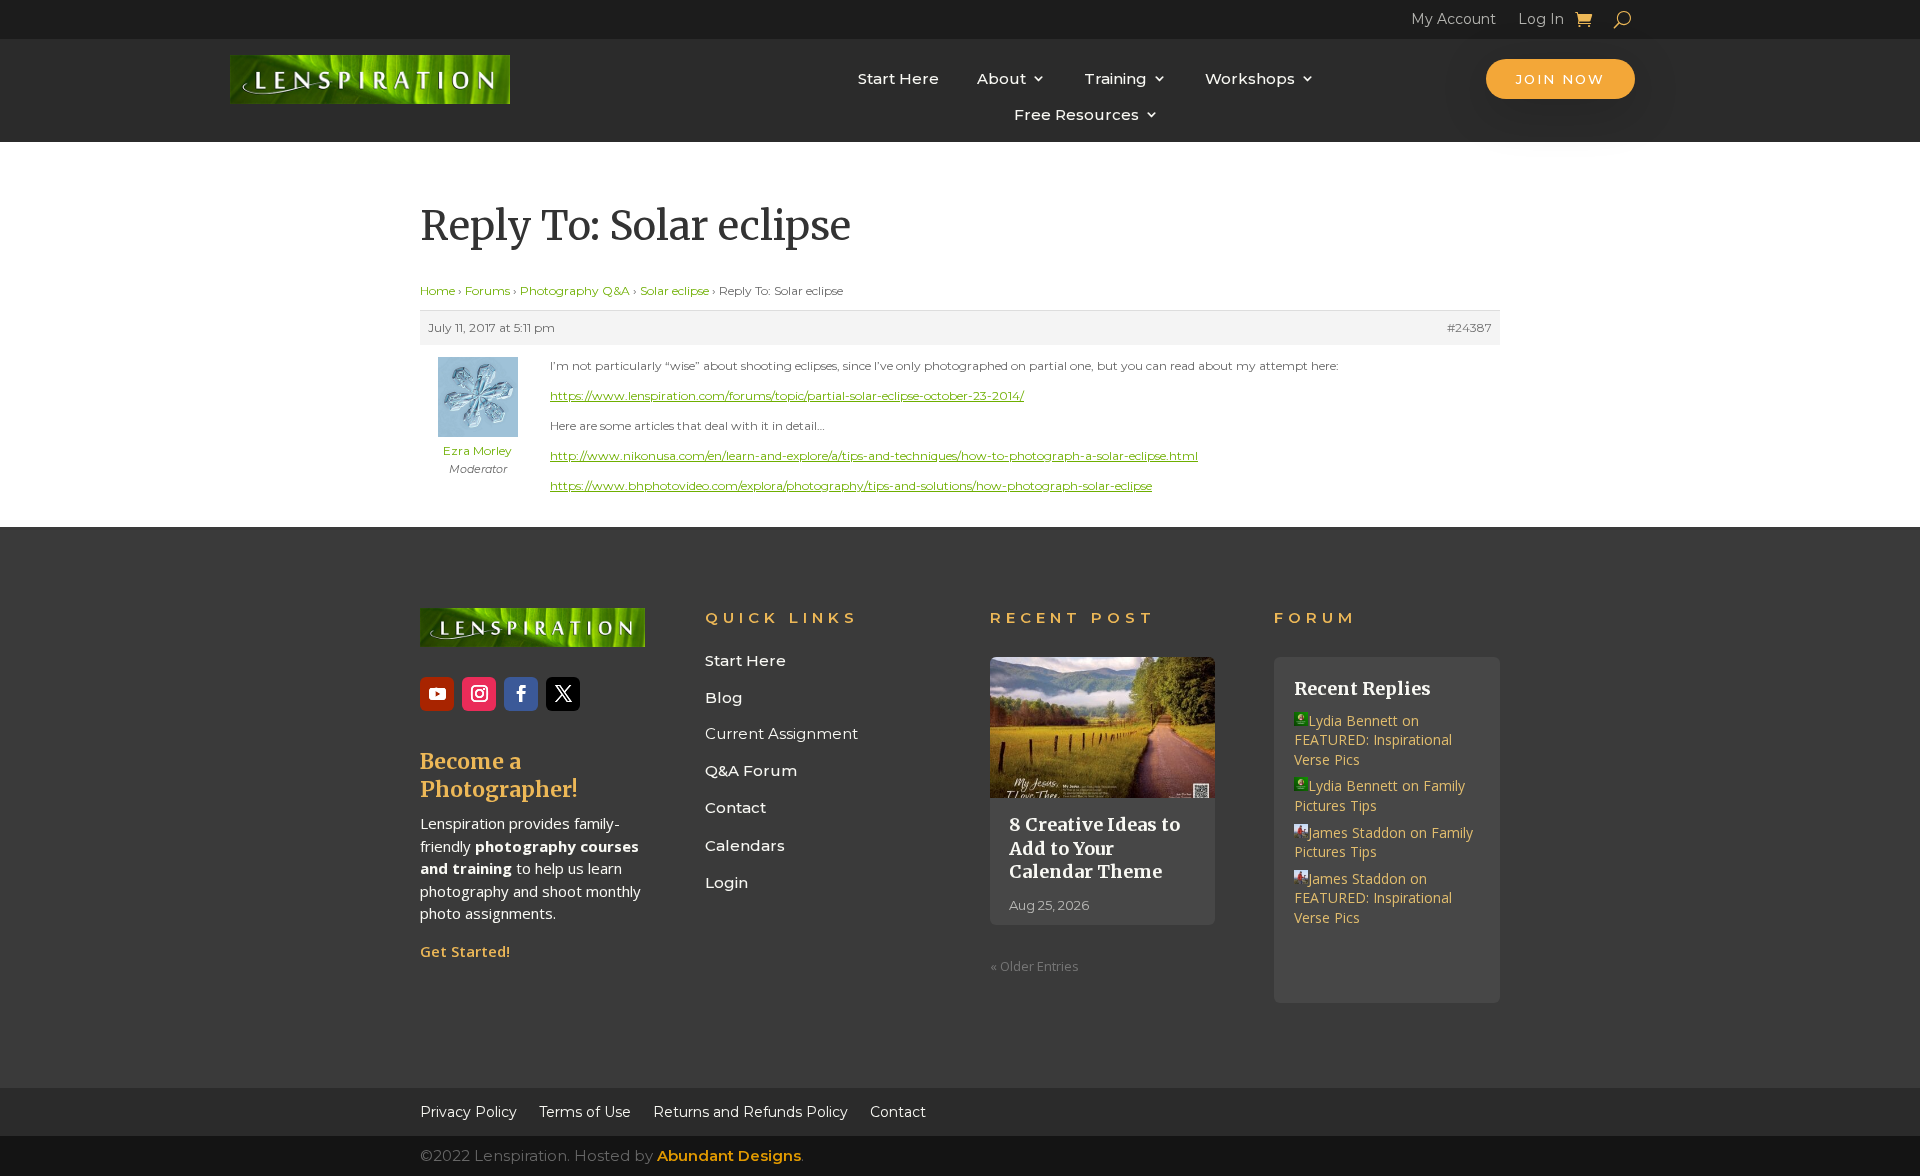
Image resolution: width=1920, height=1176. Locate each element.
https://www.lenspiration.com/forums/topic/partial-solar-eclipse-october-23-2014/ (787, 395)
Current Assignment (781, 733)
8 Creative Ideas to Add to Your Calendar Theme (1094, 848)
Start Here (898, 78)
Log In (1541, 22)
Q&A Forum (751, 770)
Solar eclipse (674, 290)
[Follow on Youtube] (437, 694)
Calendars (745, 845)
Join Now (1560, 79)
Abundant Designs (729, 1155)
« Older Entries (1034, 966)
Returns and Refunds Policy (750, 1111)
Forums (487, 290)
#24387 (1469, 327)
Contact (735, 807)
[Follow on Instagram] (479, 694)
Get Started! (465, 951)
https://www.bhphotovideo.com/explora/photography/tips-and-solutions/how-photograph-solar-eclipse (851, 485)
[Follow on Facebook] (521, 694)
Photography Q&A (575, 290)
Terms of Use (585, 1111)
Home (437, 290)
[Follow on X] (563, 694)
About (1001, 78)
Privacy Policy (468, 1111)
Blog (724, 697)
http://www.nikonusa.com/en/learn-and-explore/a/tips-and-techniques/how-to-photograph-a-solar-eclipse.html (874, 455)
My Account (1453, 22)
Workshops (1250, 78)
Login (726, 882)
